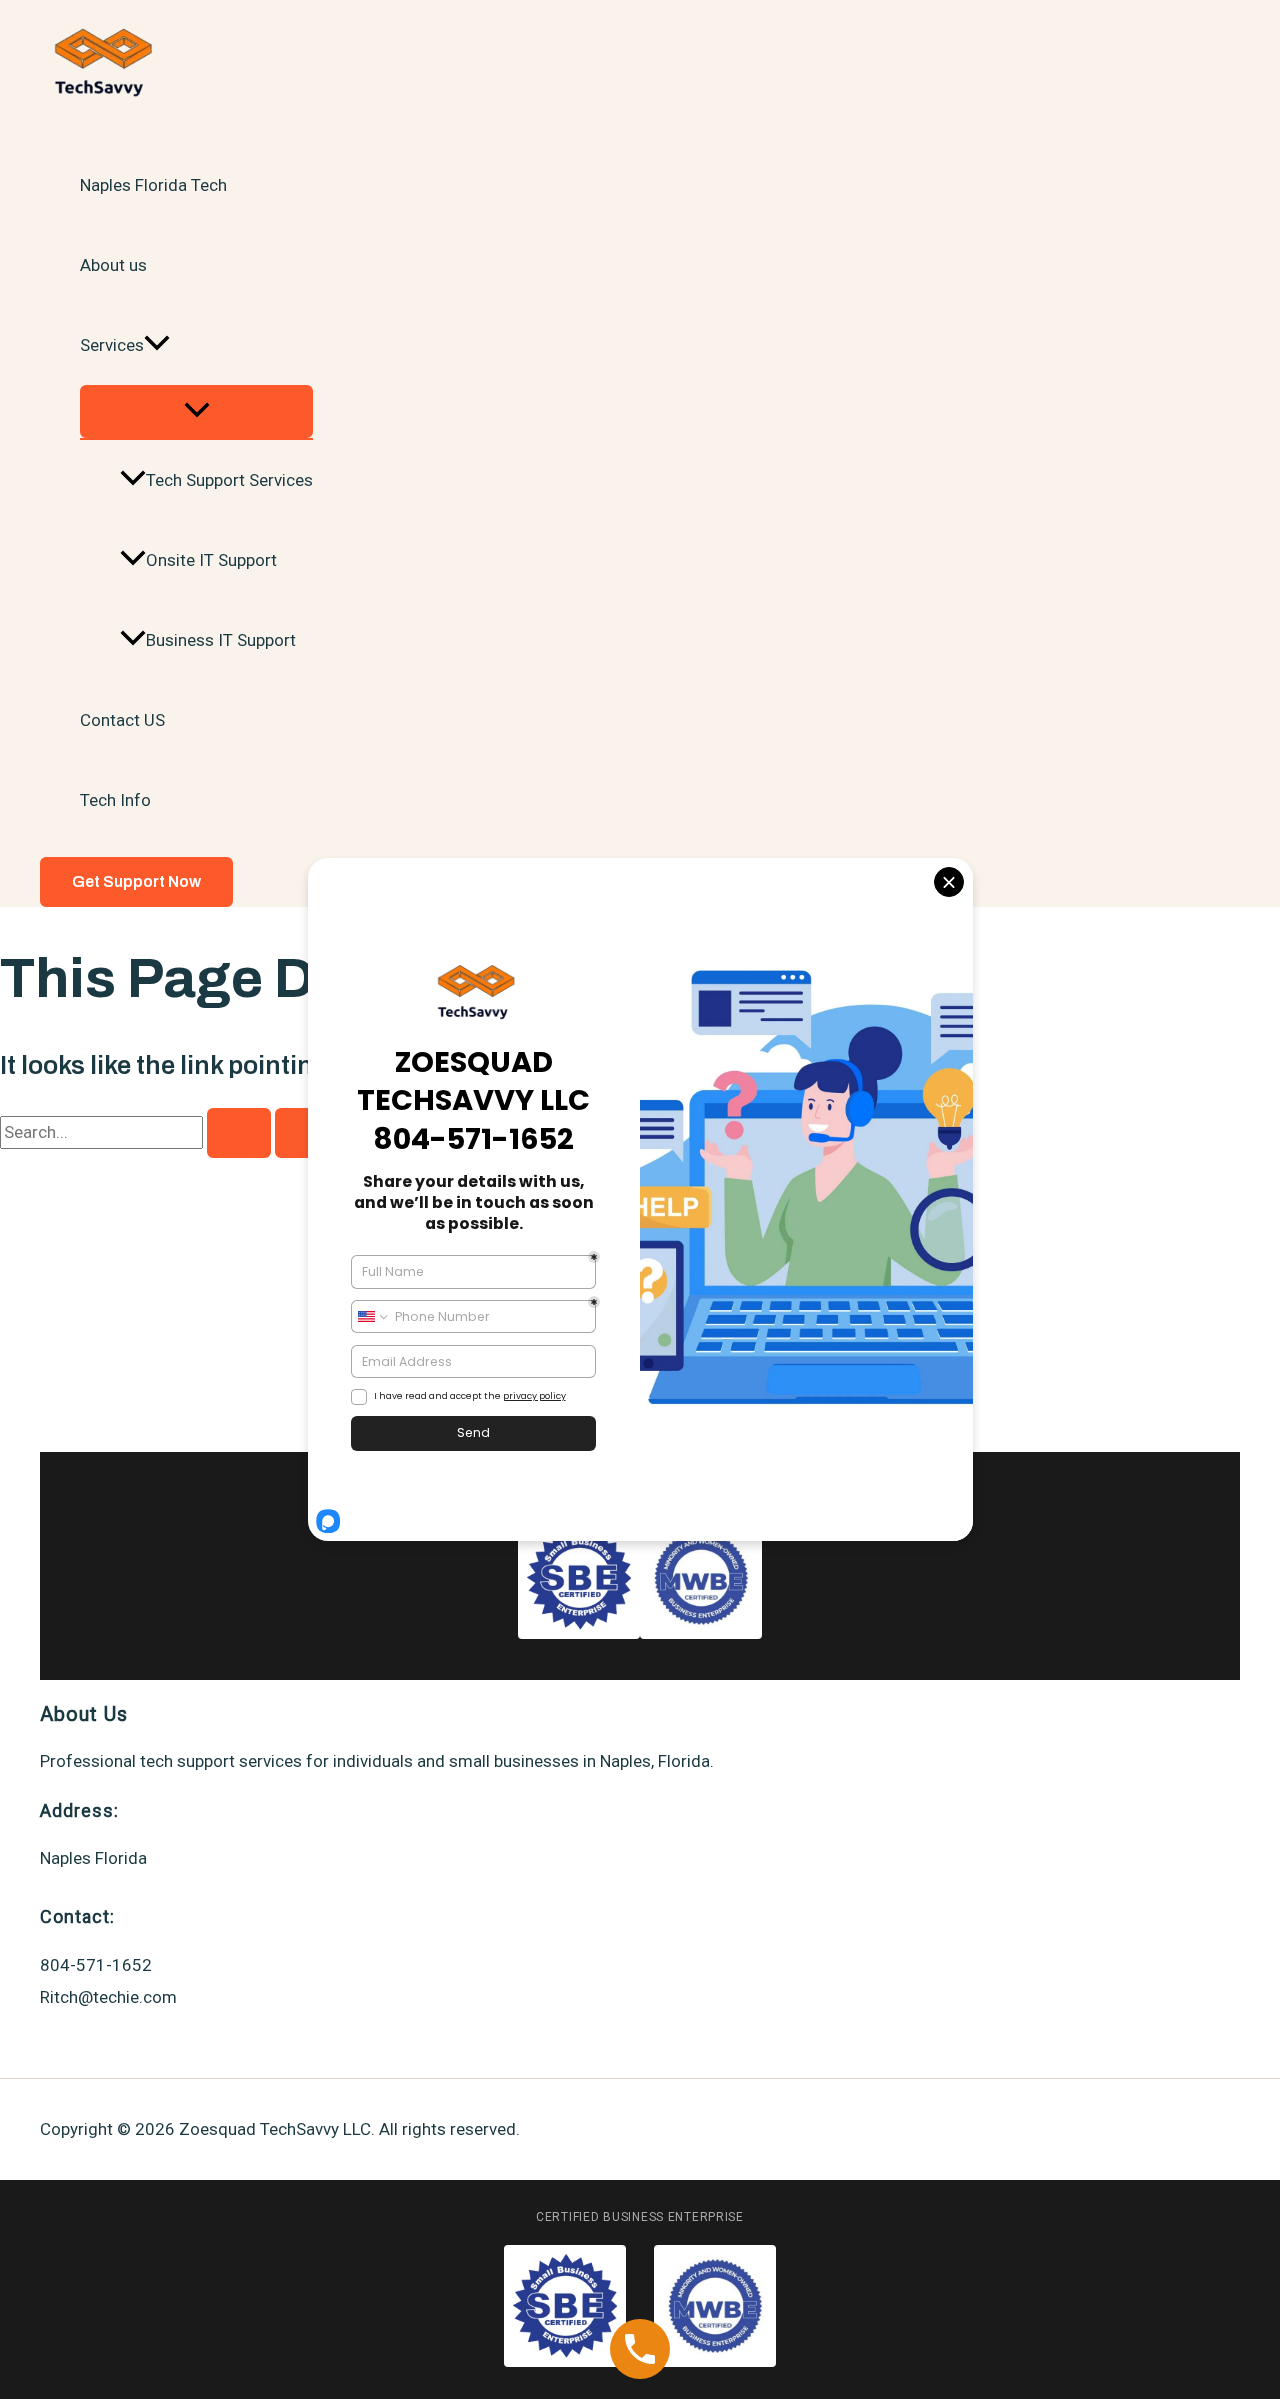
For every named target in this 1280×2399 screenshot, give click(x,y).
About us (113, 265)
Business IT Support (221, 640)
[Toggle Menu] (196, 411)
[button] (157, 345)
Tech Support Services (229, 480)
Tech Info (115, 800)
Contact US (122, 720)
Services (112, 345)
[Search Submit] (239, 1133)
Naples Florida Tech (153, 185)
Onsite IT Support (211, 560)
